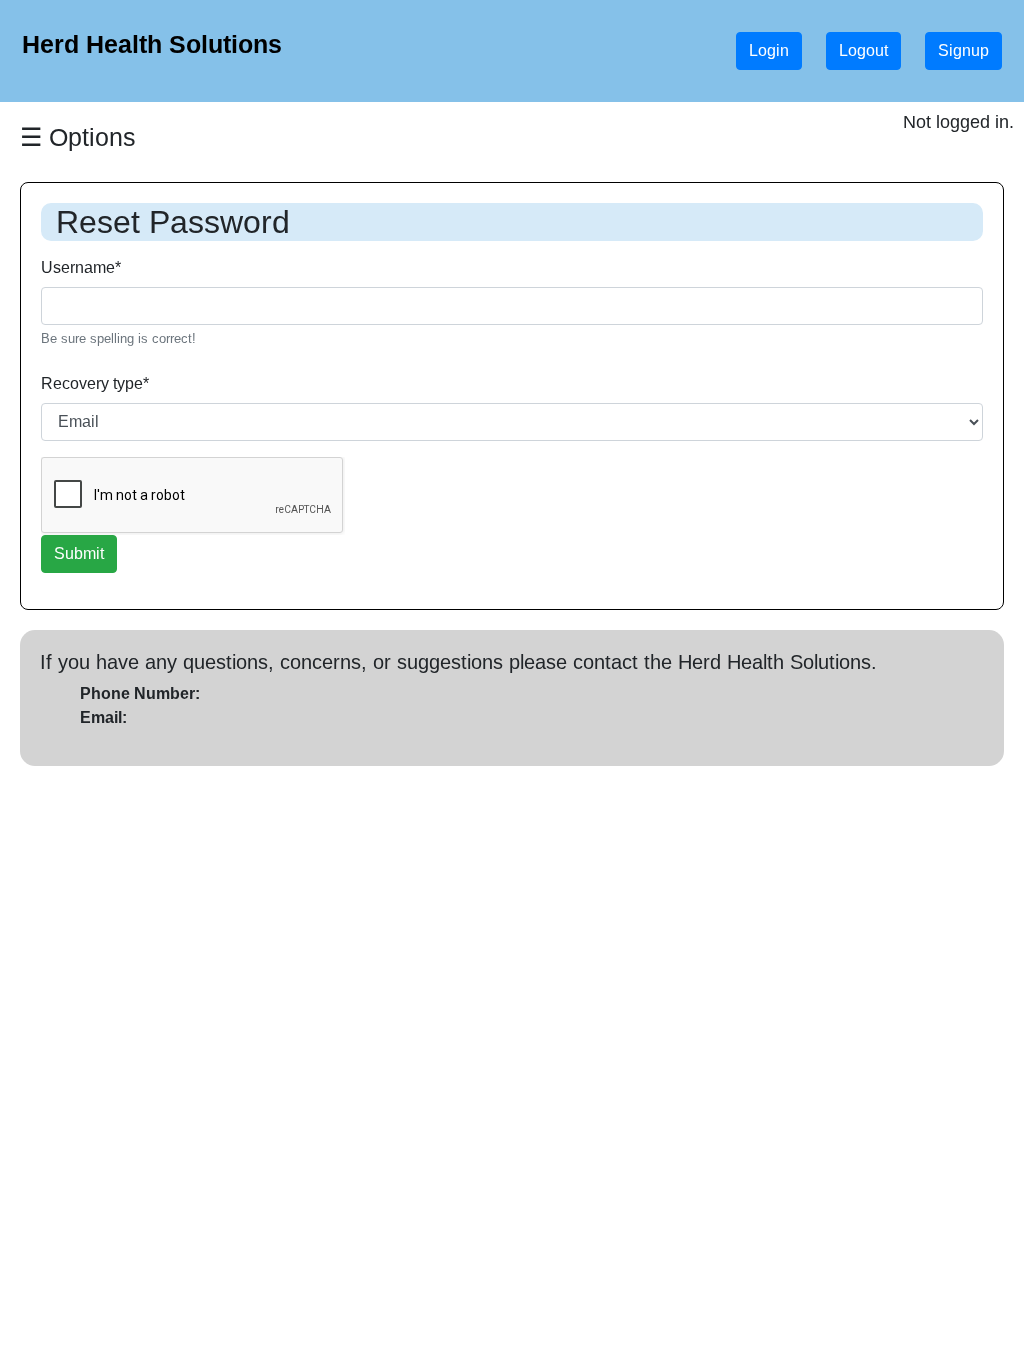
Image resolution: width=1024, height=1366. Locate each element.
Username (81, 267)
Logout (863, 50)
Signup (963, 50)
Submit (79, 553)
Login (769, 50)
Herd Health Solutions (152, 44)
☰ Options (78, 137)
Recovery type (95, 383)
